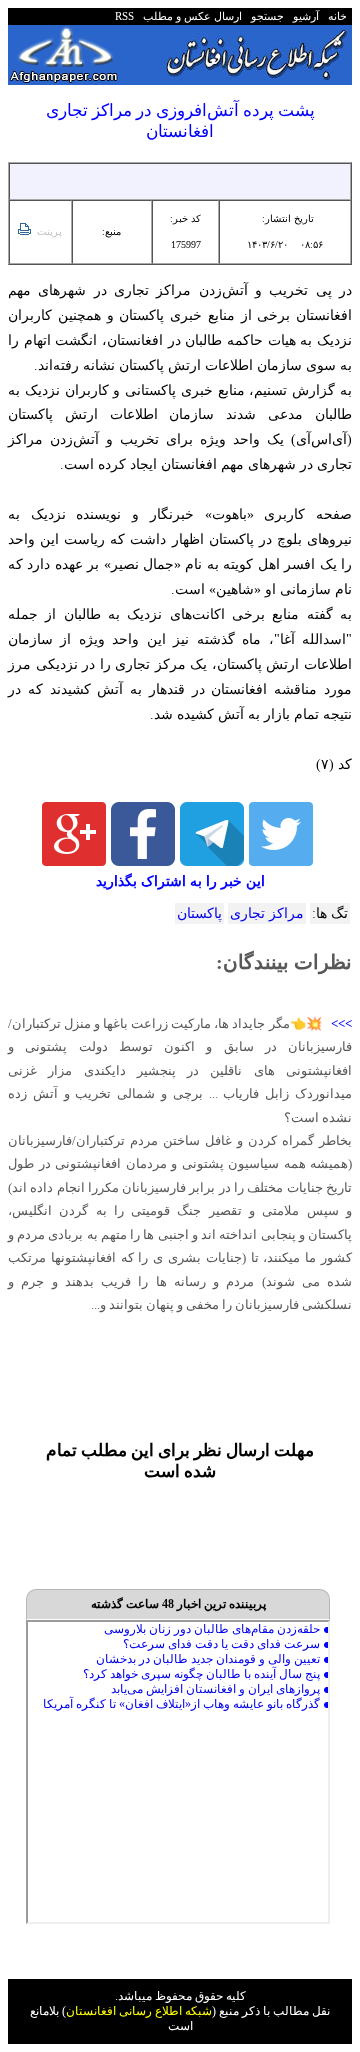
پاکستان (199, 913)
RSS (124, 16)
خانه (336, 16)
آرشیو (303, 16)
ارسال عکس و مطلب (189, 16)
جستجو (264, 16)
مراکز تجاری (267, 913)
